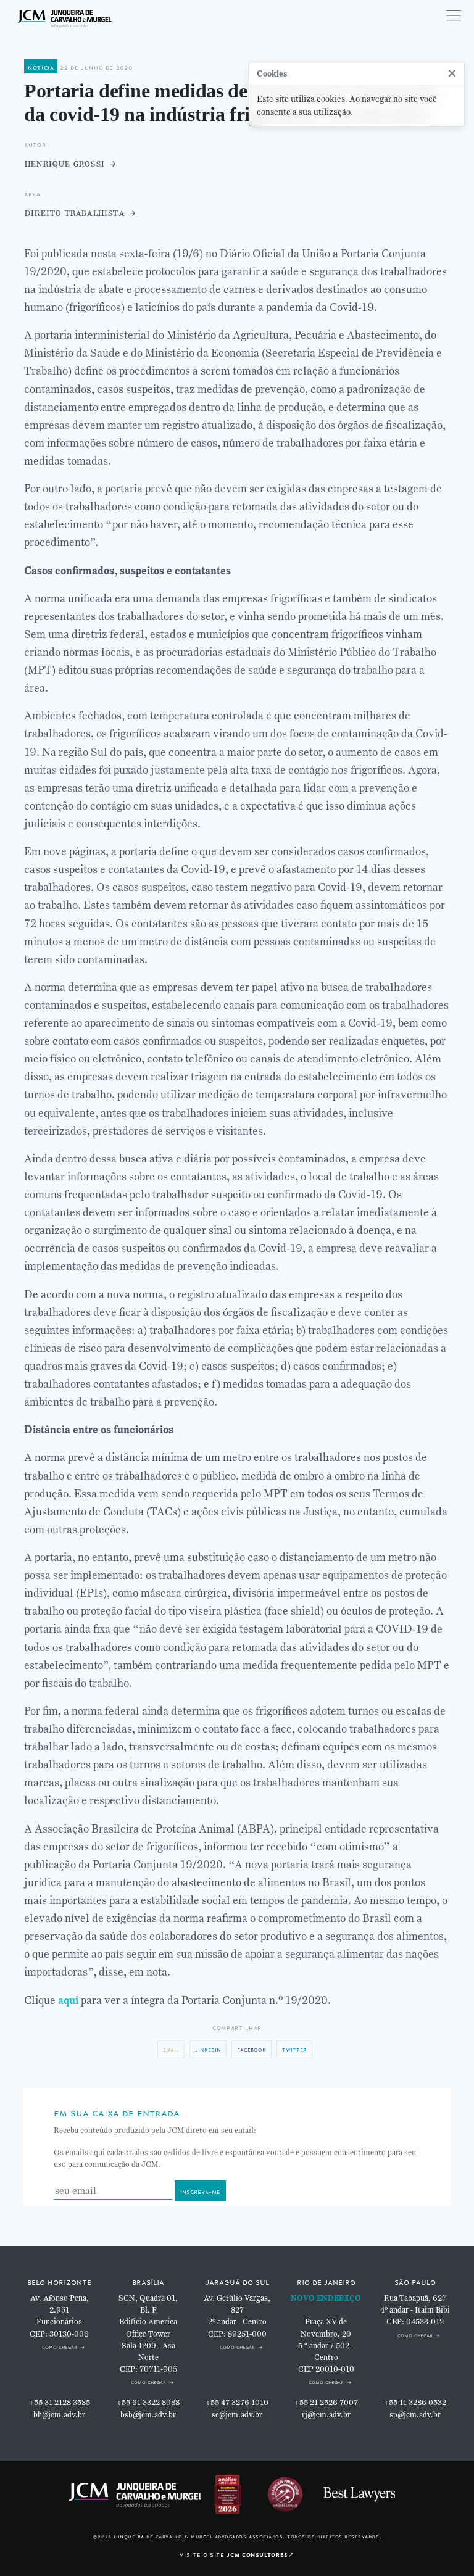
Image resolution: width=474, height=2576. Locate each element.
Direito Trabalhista (74, 213)
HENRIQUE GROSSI (64, 163)
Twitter (294, 2049)
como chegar (60, 2346)
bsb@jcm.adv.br (148, 2415)
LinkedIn (208, 2049)
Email (171, 2049)
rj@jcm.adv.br (326, 2415)
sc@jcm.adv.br (237, 2415)
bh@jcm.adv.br (59, 2415)
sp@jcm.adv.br (415, 2415)
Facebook (252, 2049)
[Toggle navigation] (454, 15)
